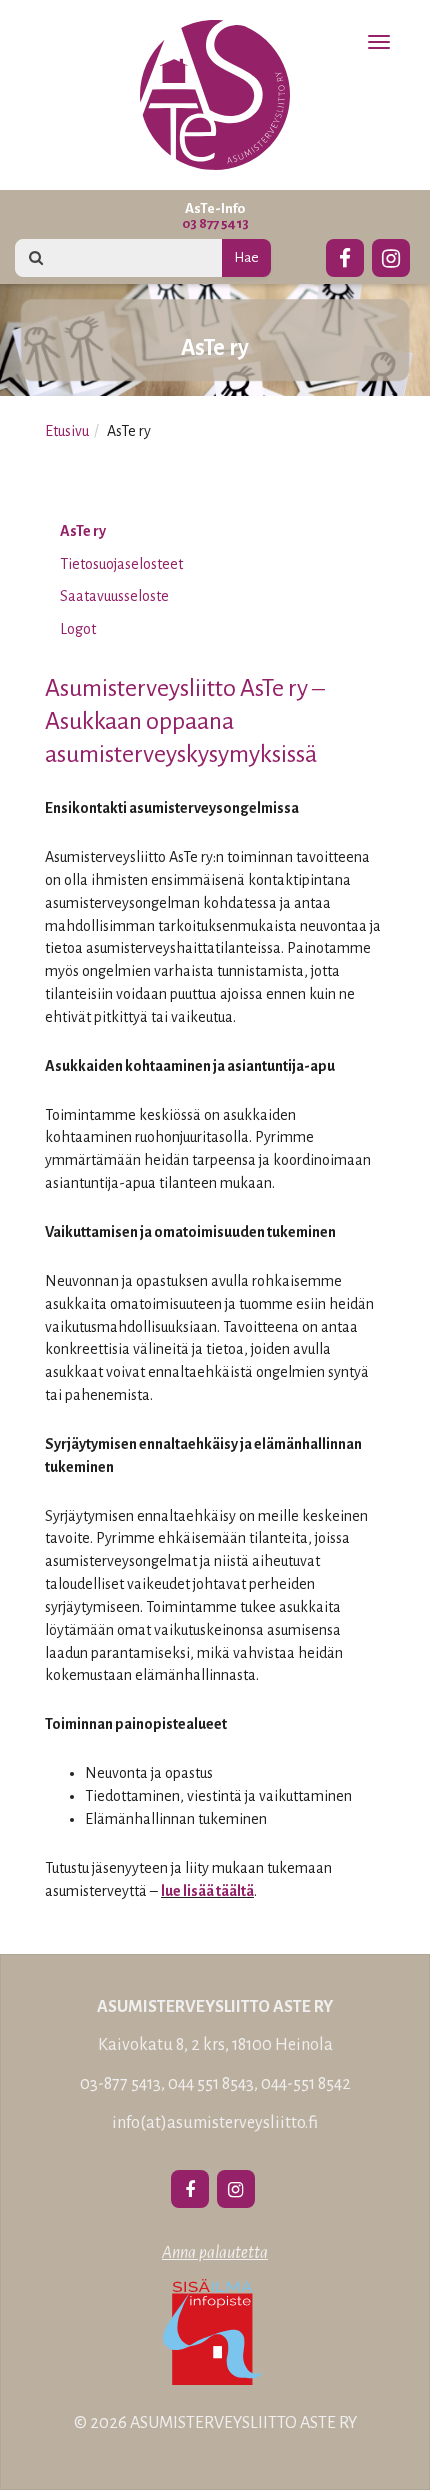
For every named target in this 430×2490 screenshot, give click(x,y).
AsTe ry (83, 531)
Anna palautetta (215, 2253)
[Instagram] (391, 255)
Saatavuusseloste (114, 596)
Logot (78, 629)
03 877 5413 (215, 223)
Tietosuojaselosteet (121, 564)
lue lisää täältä (207, 1891)
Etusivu (67, 431)
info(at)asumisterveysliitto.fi (215, 2123)
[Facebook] (345, 255)
